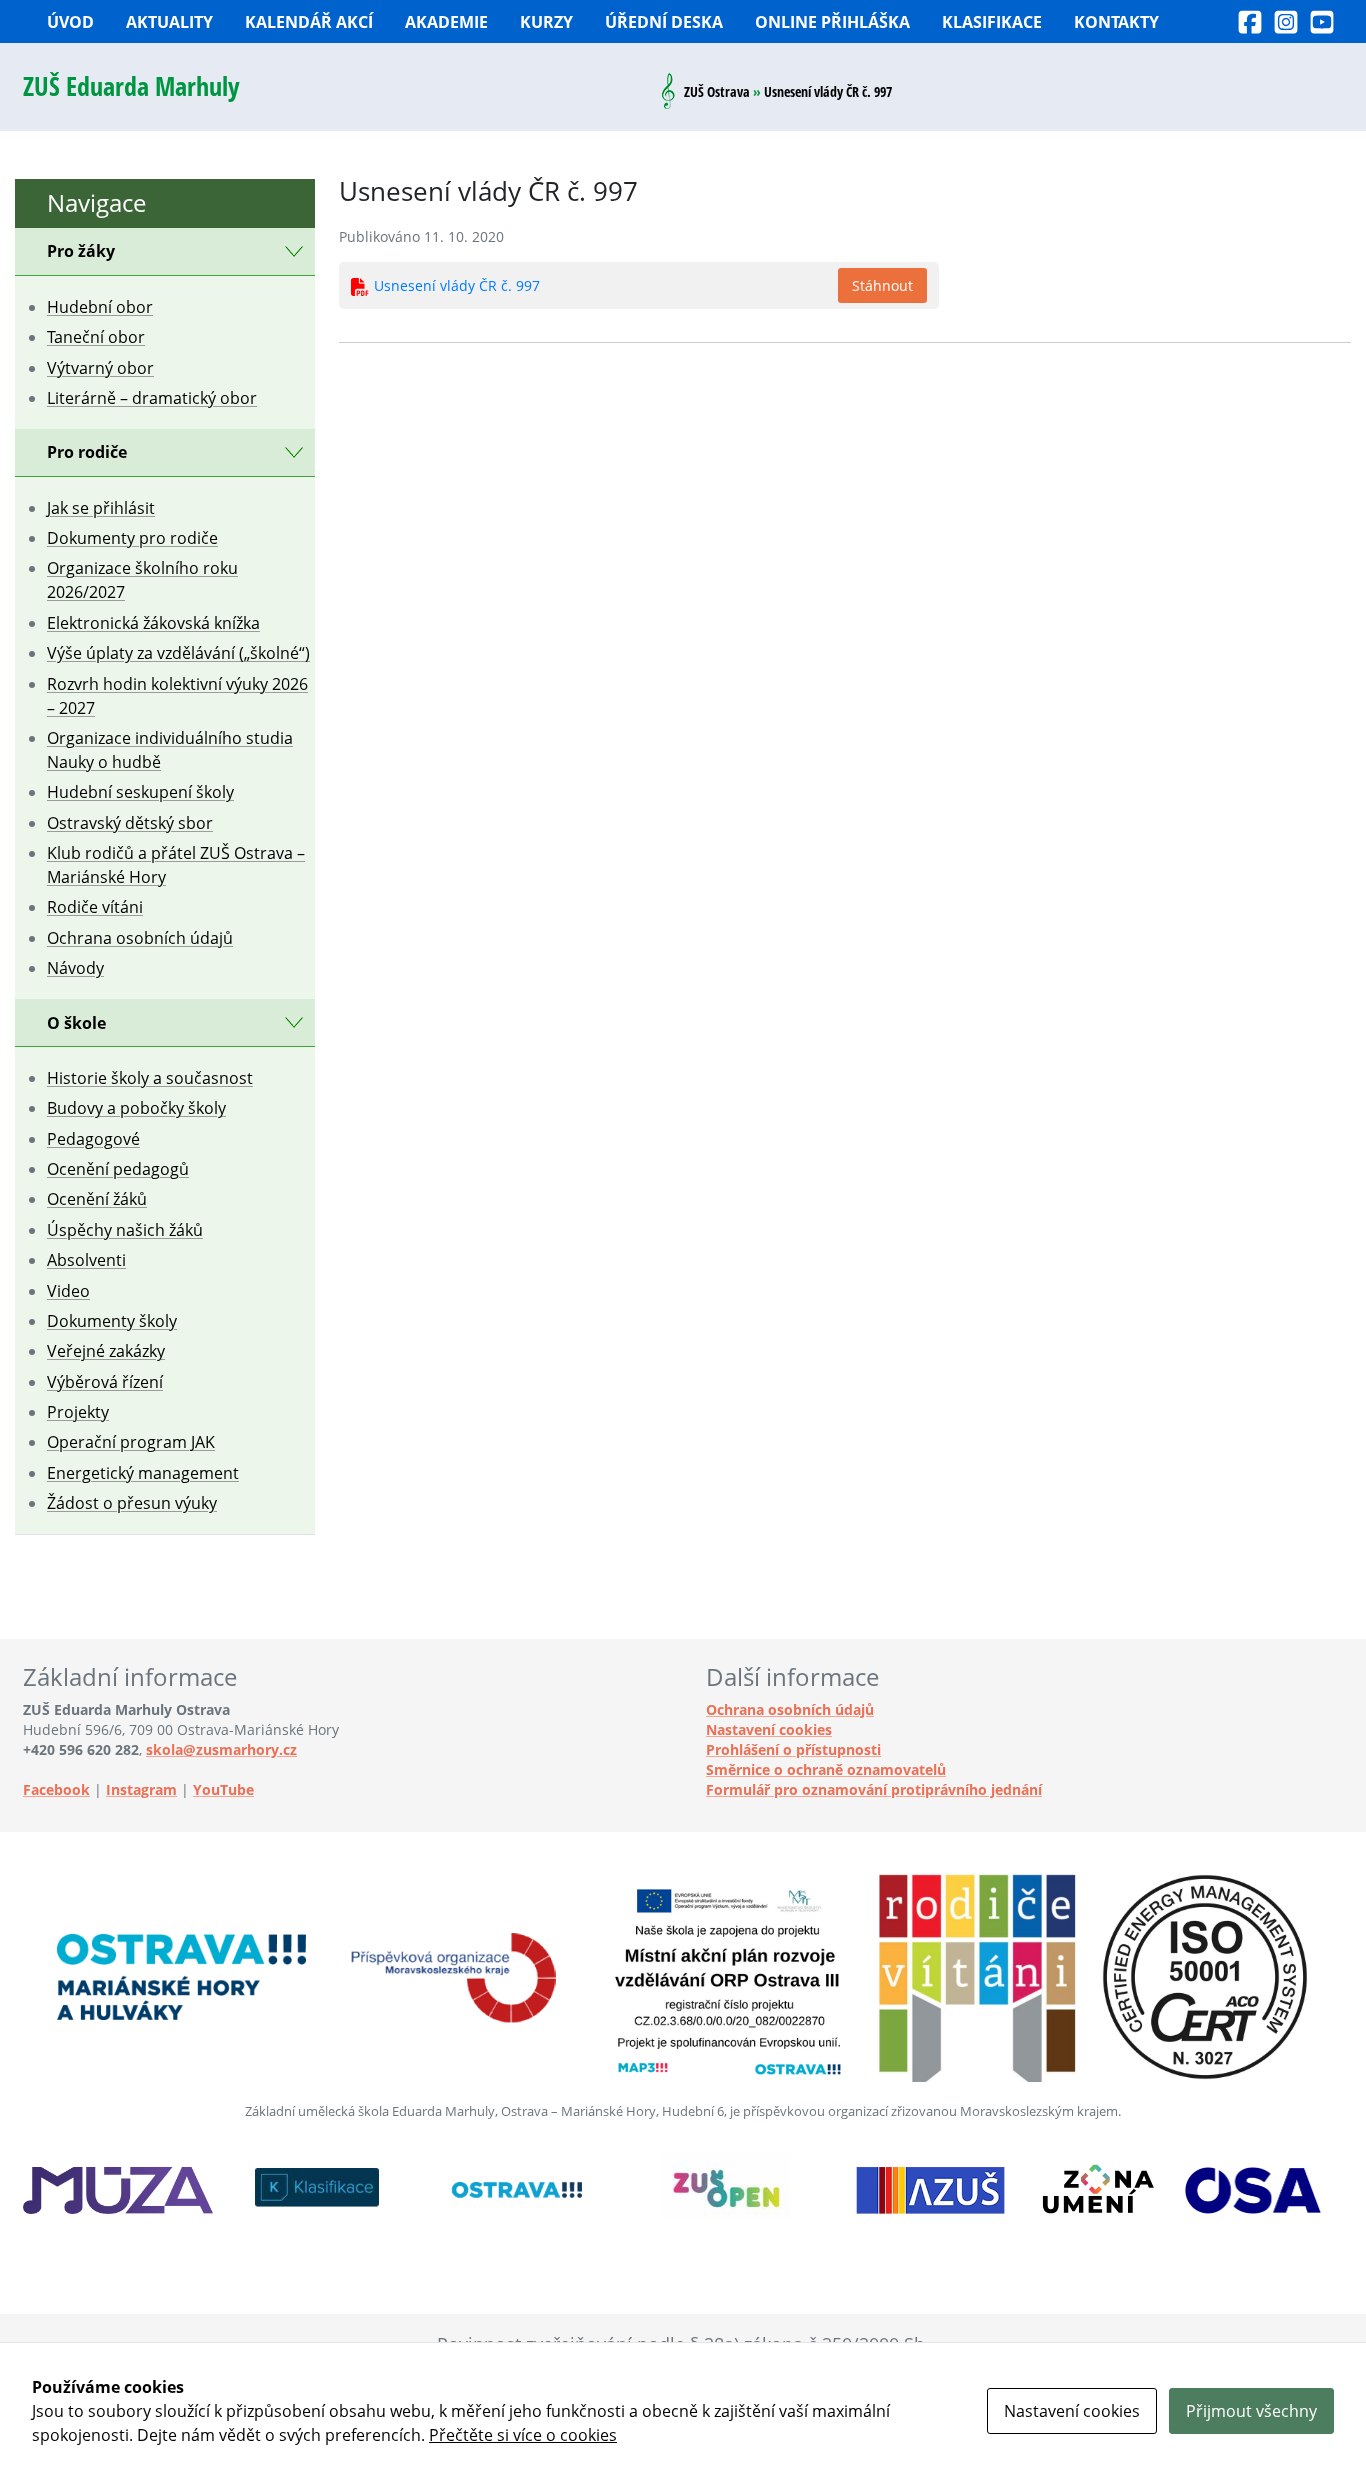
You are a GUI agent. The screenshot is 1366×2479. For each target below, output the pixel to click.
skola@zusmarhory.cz (221, 1749)
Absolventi (86, 1260)
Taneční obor (96, 337)
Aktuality (169, 22)
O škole (76, 1023)
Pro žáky (81, 251)
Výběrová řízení (105, 1382)
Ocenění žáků (97, 1199)
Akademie (446, 22)
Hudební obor (100, 307)
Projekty (78, 1412)
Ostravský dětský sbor (130, 823)
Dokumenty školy (112, 1321)
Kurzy (546, 22)
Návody (75, 968)
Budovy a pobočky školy (136, 1108)
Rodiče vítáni (95, 907)
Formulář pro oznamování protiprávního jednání (874, 1789)
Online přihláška (832, 22)
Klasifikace (992, 22)
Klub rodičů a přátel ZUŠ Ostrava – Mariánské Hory (176, 865)
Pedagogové (93, 1139)
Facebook (56, 1789)
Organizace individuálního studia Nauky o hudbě (170, 750)
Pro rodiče (87, 452)
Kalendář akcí (309, 22)
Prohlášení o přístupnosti (793, 1749)
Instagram (141, 1789)
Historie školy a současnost (150, 1078)
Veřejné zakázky (106, 1351)
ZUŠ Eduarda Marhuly (131, 86)
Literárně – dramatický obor (152, 398)
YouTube (223, 1789)
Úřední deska (664, 22)
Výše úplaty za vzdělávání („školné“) (178, 653)
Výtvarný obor (100, 368)
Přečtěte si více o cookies (523, 2435)
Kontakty (1116, 22)
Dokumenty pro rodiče (132, 538)
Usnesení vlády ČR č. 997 (457, 285)
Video (68, 1291)
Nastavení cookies (769, 1729)
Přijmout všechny (1251, 2411)
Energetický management (143, 1473)
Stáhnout (882, 285)
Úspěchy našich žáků (125, 1230)
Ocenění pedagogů (118, 1169)
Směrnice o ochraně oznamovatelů (826, 1769)
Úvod (70, 22)
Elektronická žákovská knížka (153, 623)
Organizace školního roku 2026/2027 (142, 580)
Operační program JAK (131, 1442)
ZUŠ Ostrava (717, 91)
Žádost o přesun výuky (132, 1503)
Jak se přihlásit (101, 508)
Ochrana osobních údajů (140, 938)
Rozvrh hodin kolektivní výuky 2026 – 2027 (177, 696)
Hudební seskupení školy (140, 792)
